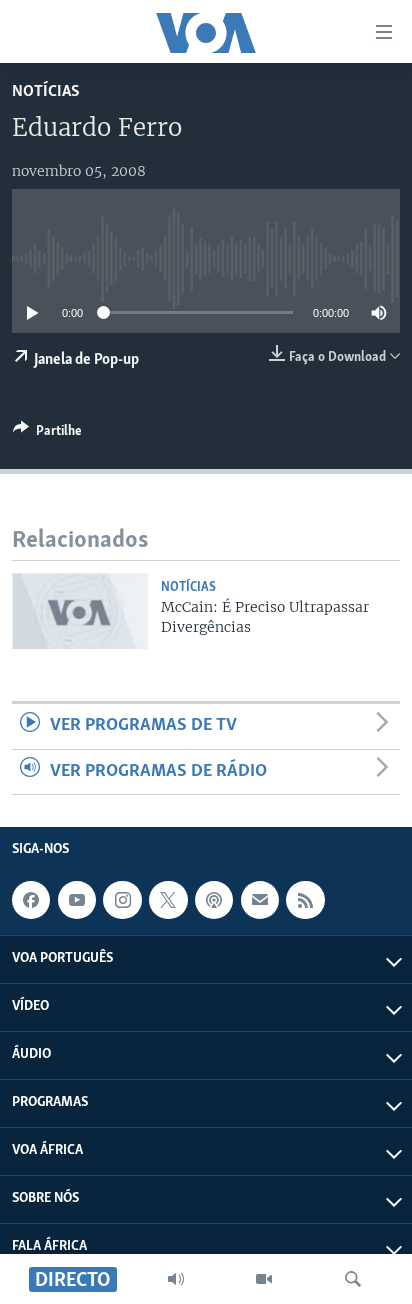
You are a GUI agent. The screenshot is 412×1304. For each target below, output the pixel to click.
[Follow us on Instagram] (122, 900)
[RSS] (305, 900)
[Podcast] (214, 900)
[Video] (264, 1279)
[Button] (47, 434)
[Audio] (176, 1279)
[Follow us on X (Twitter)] (168, 900)
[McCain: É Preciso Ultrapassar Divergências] (80, 611)
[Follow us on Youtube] (77, 900)
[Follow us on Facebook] (31, 900)
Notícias (46, 91)
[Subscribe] (260, 900)
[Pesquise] (353, 1279)
